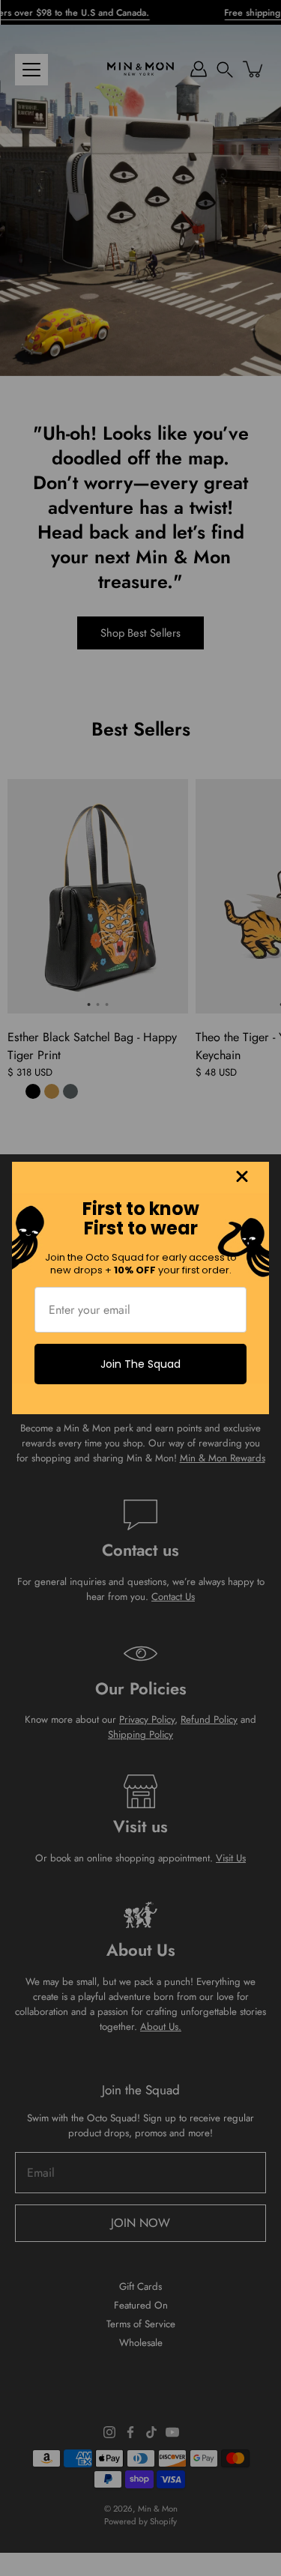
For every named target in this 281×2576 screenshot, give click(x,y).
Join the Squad (140, 1364)
